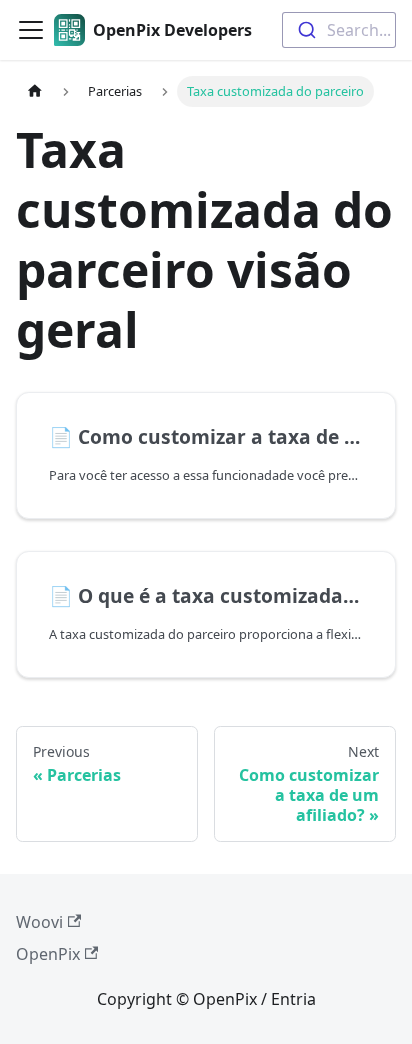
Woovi (39, 922)
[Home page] (35, 91)
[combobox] (339, 30)
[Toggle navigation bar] (31, 30)
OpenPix (48, 954)
